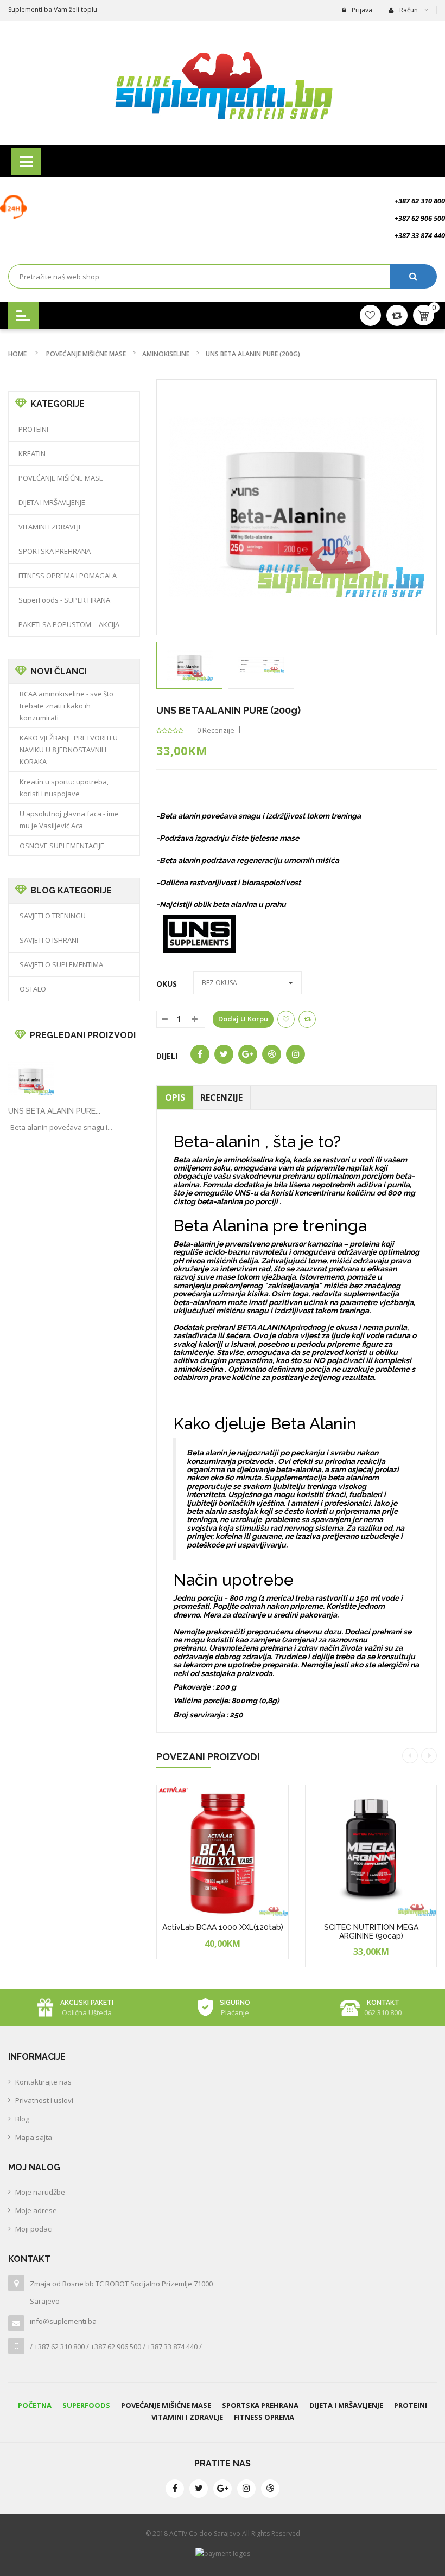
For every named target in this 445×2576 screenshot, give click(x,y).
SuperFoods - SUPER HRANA (64, 600)
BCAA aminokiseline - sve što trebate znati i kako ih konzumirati (66, 706)
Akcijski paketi (87, 2003)
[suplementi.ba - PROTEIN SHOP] (223, 83)
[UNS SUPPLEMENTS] (200, 932)
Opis (175, 1097)
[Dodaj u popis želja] (243, 1956)
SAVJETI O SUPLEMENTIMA (61, 964)
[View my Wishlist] (397, 315)
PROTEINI (33, 429)
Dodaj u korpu (243, 1019)
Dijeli (167, 1056)
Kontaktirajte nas (43, 2082)
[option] (189, 665)
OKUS (169, 984)
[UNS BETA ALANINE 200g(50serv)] (189, 665)
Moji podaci (34, 2229)
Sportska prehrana (260, 2405)
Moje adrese (36, 2210)
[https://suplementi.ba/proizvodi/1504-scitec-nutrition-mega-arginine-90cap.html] (371, 1851)
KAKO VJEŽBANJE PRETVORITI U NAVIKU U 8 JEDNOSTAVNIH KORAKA (69, 750)
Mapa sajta (34, 2137)
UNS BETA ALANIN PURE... (54, 1111)
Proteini (411, 2405)
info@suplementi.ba (63, 2321)
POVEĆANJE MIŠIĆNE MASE (86, 354)
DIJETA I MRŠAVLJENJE (52, 502)
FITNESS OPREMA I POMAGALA (68, 576)
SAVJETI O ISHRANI (49, 940)
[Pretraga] (413, 276)
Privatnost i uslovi (44, 2100)
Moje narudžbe (40, 2192)
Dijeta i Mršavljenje (346, 2405)
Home (17, 354)
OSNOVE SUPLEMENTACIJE (62, 846)
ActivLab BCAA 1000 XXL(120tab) (223, 1927)
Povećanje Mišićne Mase (166, 2405)
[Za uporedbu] (307, 1019)
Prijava (362, 10)
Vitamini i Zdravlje (187, 2417)
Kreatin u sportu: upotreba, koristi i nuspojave (64, 788)
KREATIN (32, 453)
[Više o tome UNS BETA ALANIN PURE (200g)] (31, 1078)
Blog (22, 2119)
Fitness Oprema (264, 2417)
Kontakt (383, 2003)
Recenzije (221, 1097)
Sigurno (235, 2003)
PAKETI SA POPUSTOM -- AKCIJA (69, 624)
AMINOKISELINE (166, 354)
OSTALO (33, 989)
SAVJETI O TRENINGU (53, 916)
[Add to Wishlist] (286, 1019)
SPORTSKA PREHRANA (55, 551)
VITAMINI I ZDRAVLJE (50, 527)
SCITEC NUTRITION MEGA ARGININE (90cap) (371, 1931)
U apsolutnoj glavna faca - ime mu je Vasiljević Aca (69, 820)
